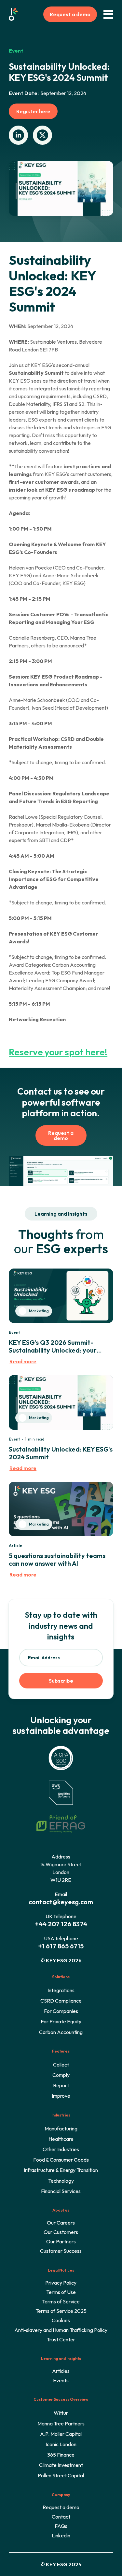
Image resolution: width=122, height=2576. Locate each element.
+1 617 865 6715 (61, 1946)
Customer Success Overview (61, 2399)
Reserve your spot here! (58, 1052)
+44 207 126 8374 (61, 1924)
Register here (33, 111)
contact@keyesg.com (61, 1902)
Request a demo (70, 14)
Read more (23, 1361)
